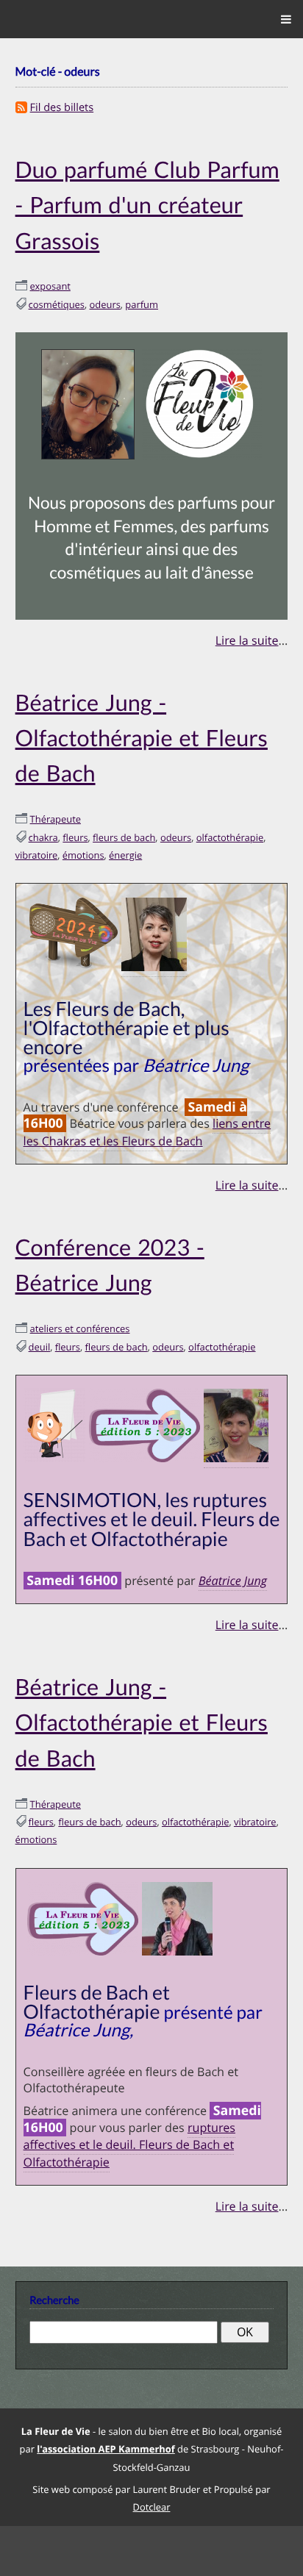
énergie (125, 844)
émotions (83, 844)
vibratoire (37, 844)
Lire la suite (247, 634)
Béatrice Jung (233, 1561)
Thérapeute (56, 808)
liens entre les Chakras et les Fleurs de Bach (147, 1119)
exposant (50, 281)
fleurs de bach (124, 826)
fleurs (75, 826)
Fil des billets (62, 107)
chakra (43, 826)
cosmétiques (57, 298)
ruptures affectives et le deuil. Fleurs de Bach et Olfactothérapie (129, 2118)
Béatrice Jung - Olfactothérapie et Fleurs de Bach (142, 729)
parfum (142, 298)
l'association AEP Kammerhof (106, 2421)
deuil (40, 1328)
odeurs (105, 298)
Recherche (54, 2273)
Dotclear (152, 2479)
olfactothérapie (230, 826)
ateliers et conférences (80, 1311)
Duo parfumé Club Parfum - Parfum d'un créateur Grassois (147, 202)
